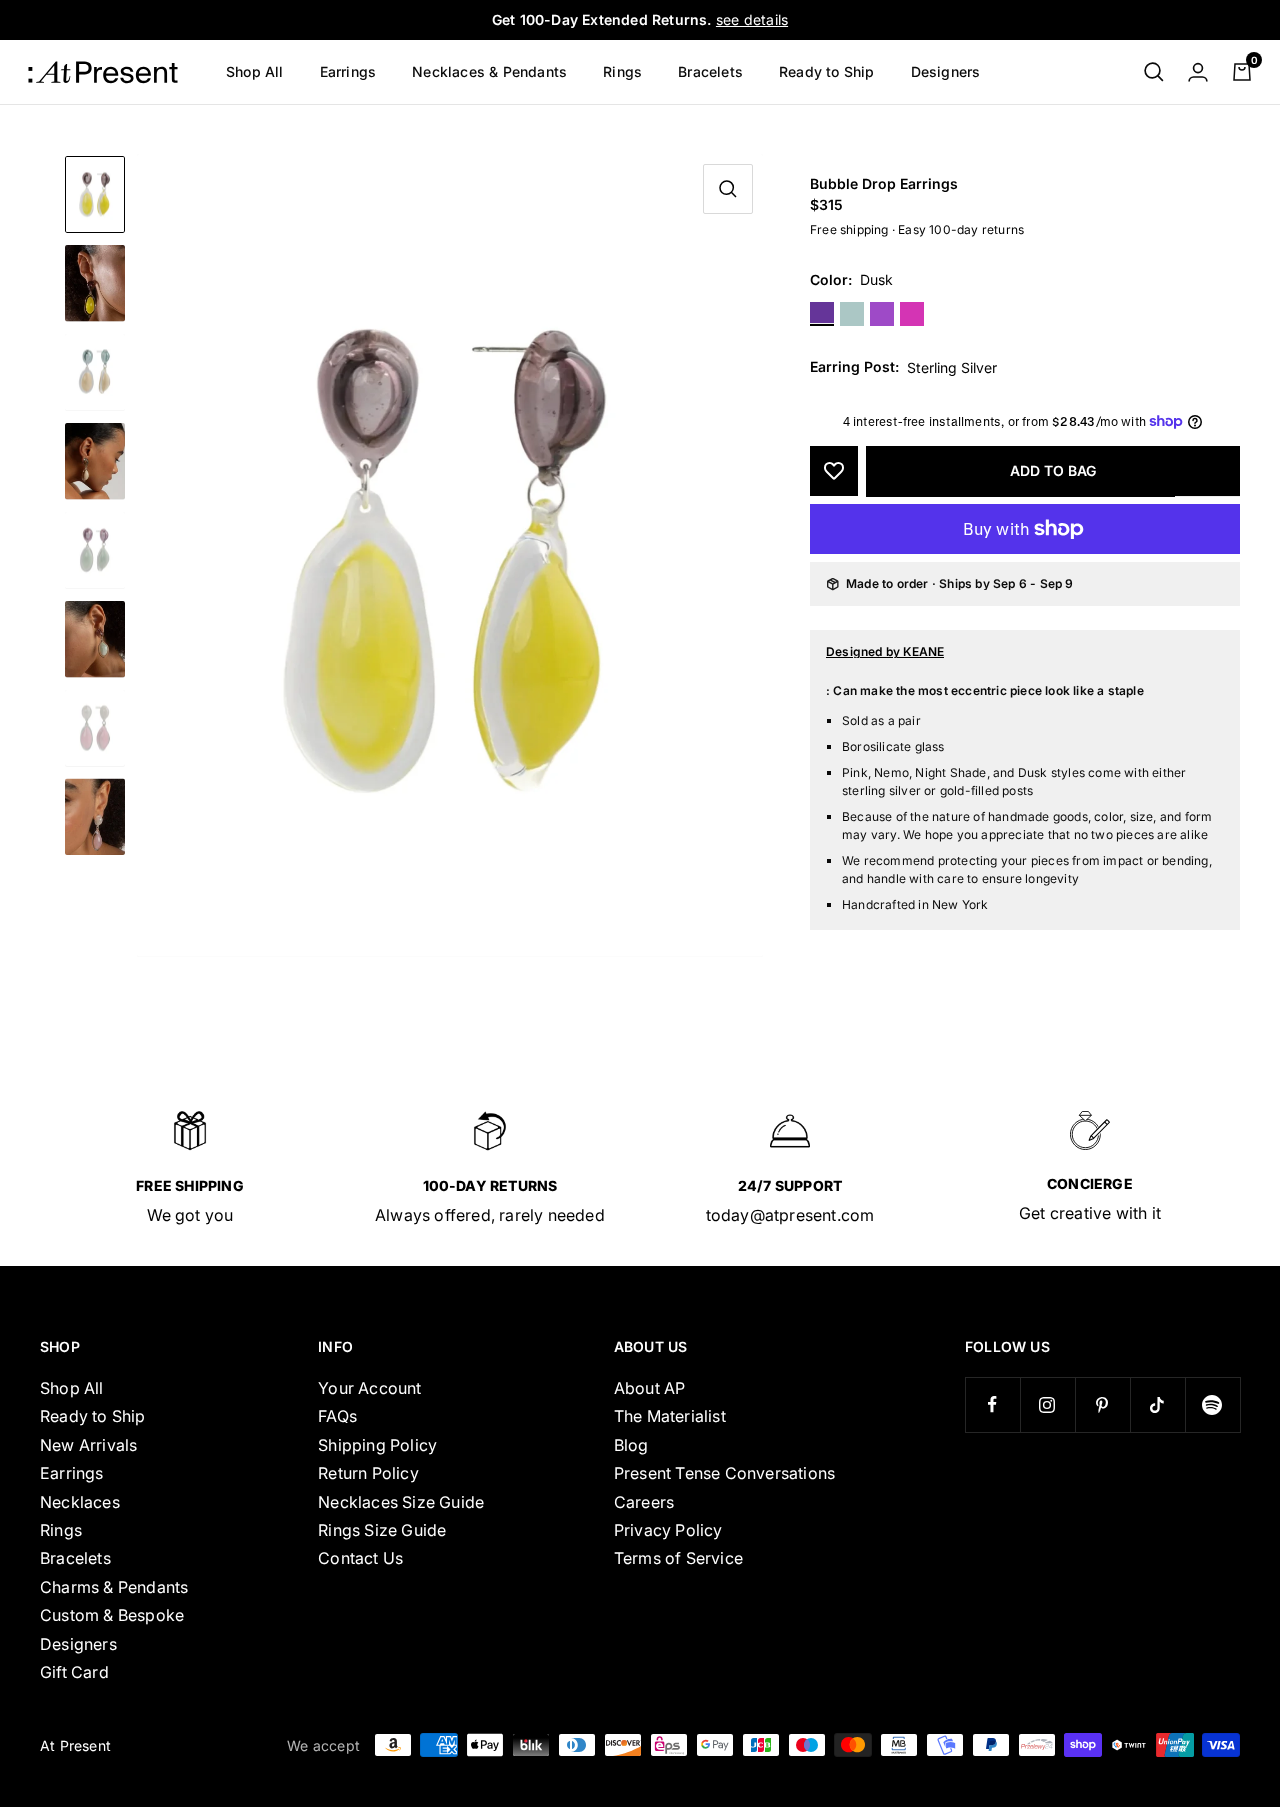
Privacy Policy (668, 1530)
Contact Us (360, 1558)
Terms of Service (678, 1558)
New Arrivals (88, 1445)
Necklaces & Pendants (489, 71)
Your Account (369, 1388)
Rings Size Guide (382, 1530)
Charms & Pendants (114, 1587)
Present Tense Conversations (724, 1473)
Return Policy (368, 1473)
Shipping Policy (377, 1445)
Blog (631, 1445)
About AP (650, 1388)
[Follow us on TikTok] (1157, 1404)
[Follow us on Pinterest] (1102, 1404)
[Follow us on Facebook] (992, 1404)
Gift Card (74, 1672)
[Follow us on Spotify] (1212, 1404)
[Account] (1198, 72)
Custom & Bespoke (112, 1615)
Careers (644, 1502)
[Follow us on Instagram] (1047, 1404)
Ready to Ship (827, 71)
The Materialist (670, 1416)
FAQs (337, 1416)
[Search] (1154, 72)
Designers (946, 71)
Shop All (255, 71)
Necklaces (80, 1502)
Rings (622, 71)
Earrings (348, 71)
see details (752, 19)
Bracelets (710, 71)
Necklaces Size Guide (401, 1502)
